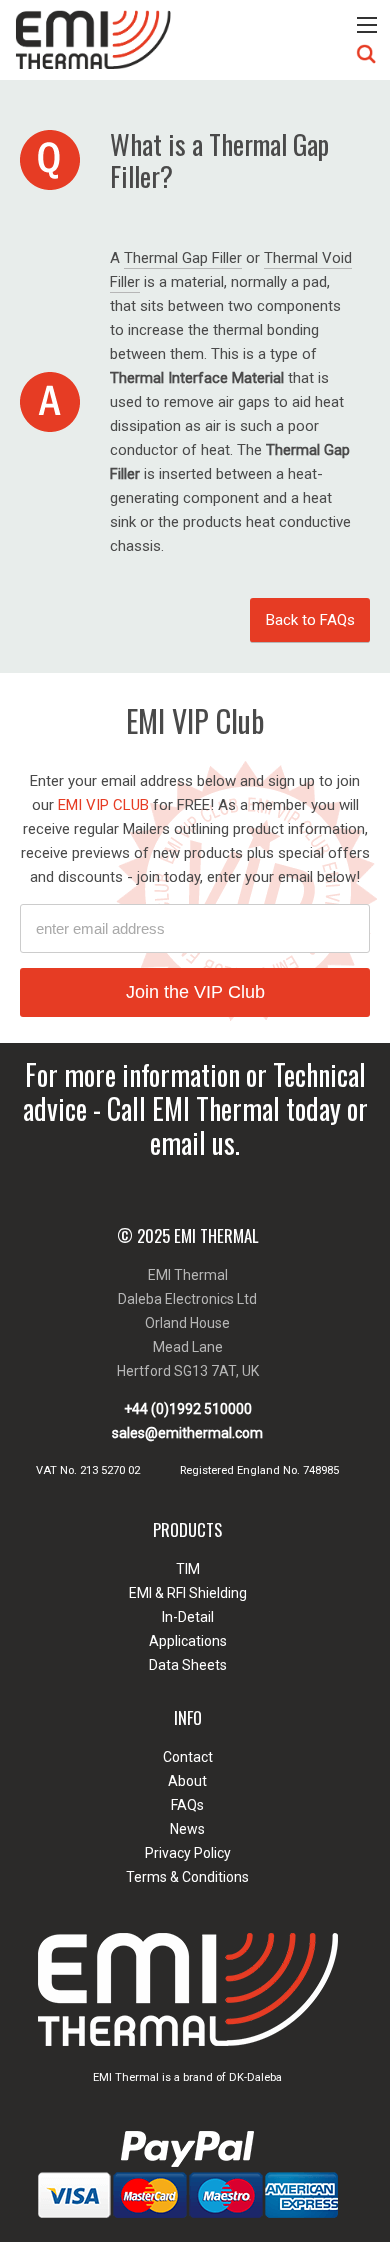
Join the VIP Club (195, 992)
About (187, 1781)
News (187, 1829)
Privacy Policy (188, 1853)
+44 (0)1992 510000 (188, 1409)
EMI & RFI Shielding (188, 1593)
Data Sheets (188, 1665)
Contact (188, 1757)
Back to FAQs (310, 620)
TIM (188, 1569)
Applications (188, 1641)
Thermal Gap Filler (183, 258)
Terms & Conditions (187, 1877)
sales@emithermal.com (187, 1433)
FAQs (187, 1805)
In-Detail (188, 1617)
